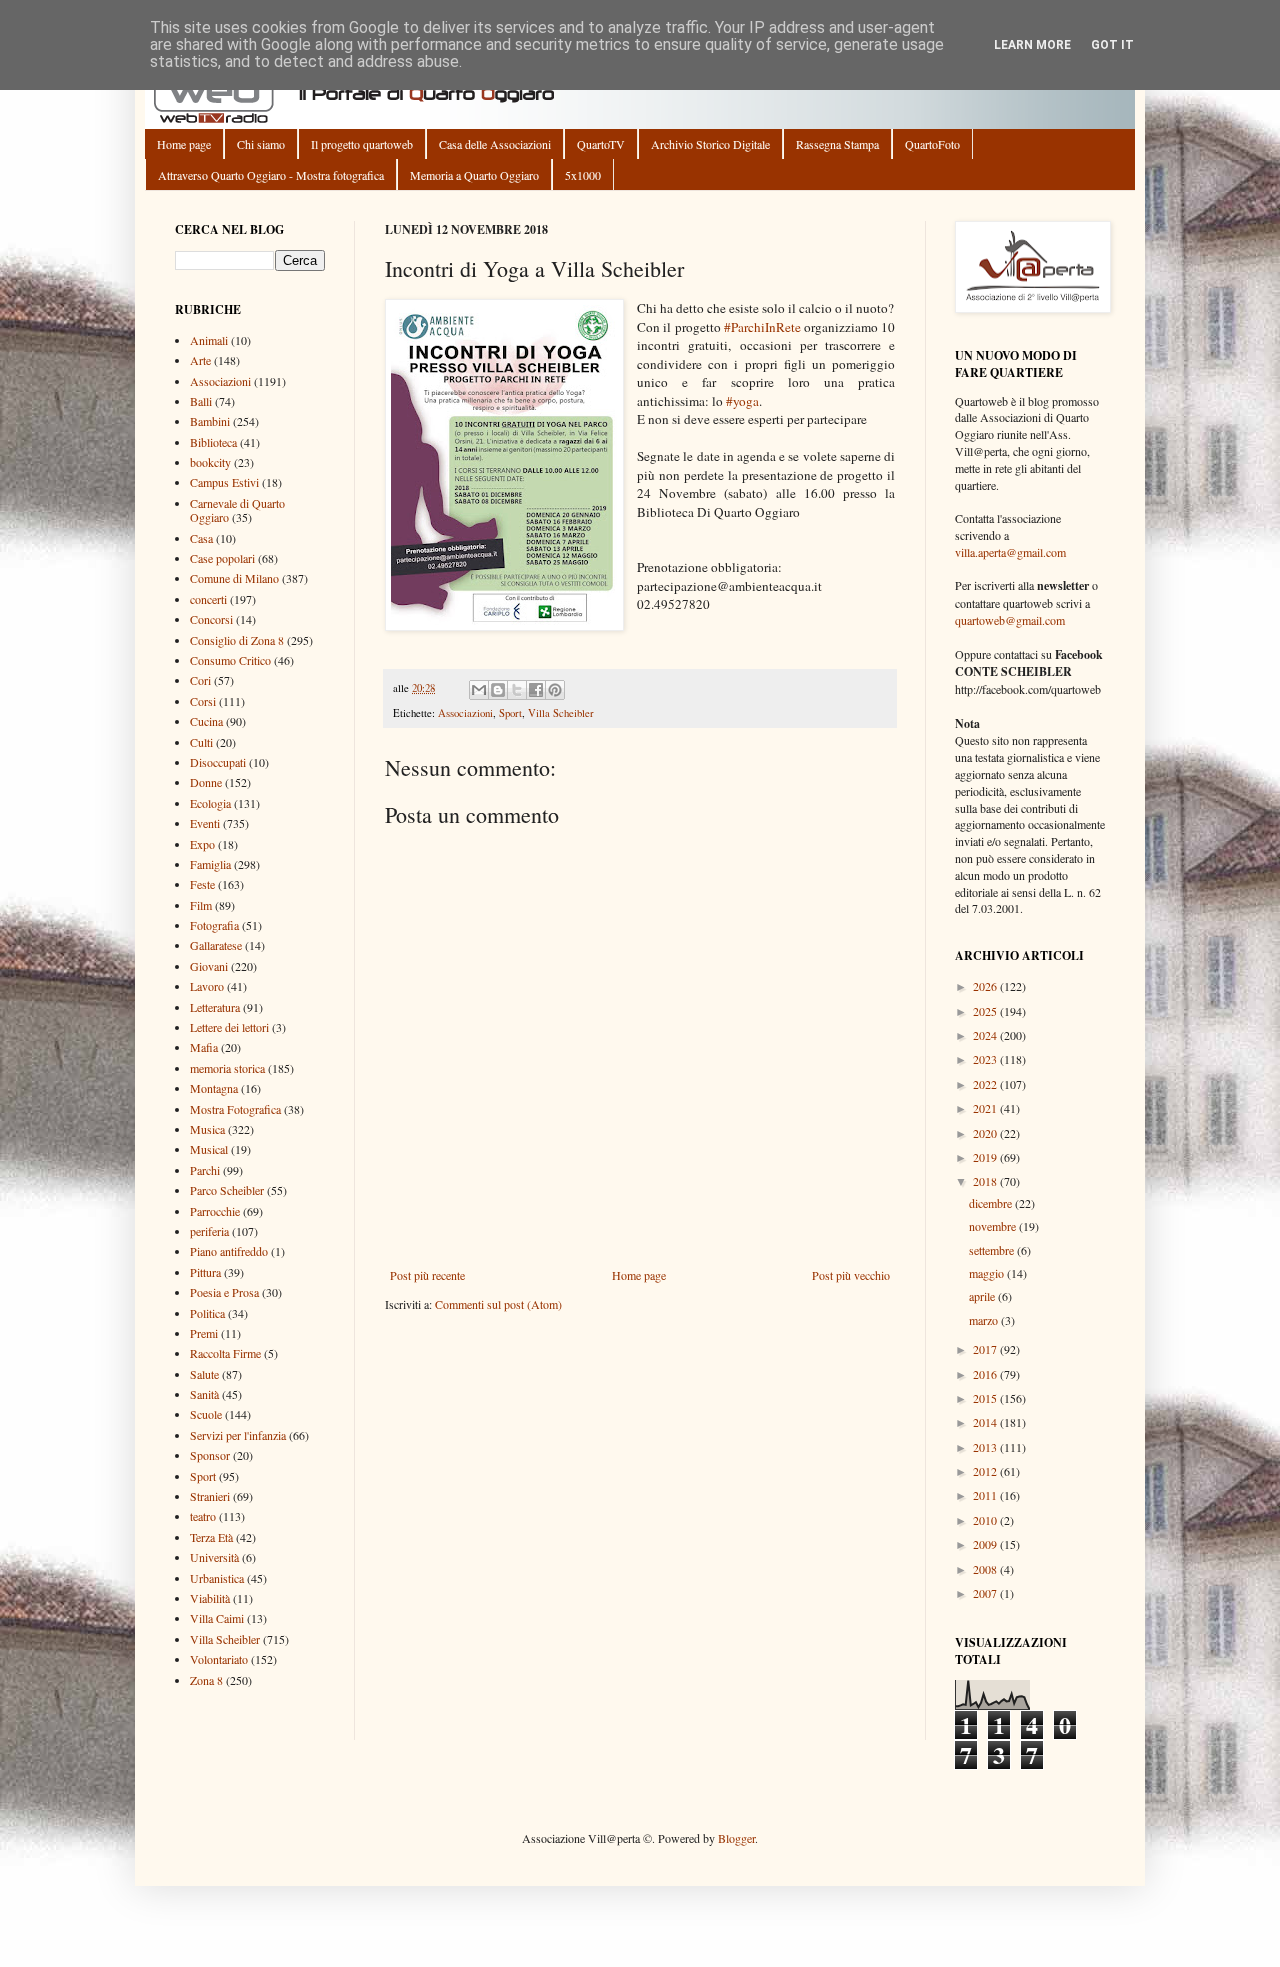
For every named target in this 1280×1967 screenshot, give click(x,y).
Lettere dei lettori (229, 1027)
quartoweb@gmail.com (1010, 620)
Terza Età (211, 1537)
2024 (986, 1035)
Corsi (203, 701)
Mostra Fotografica (235, 1109)
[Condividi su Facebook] (536, 690)
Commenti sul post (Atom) (498, 1304)
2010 (986, 1520)
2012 (986, 1471)
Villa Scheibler (561, 713)
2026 (986, 986)
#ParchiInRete (762, 327)
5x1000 (583, 175)
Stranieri (210, 1496)
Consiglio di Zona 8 (237, 640)
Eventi (205, 823)
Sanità (204, 1394)
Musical (209, 1149)
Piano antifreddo (229, 1251)
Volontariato (219, 1659)
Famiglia (210, 864)
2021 (986, 1108)
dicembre (992, 1203)
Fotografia (214, 925)
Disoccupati (218, 762)
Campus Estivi (224, 482)
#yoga (742, 401)
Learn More (1032, 45)
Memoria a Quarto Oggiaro (474, 175)
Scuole (206, 1414)
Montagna (214, 1088)
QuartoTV (601, 144)
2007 (986, 1593)
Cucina (206, 721)
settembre (993, 1250)
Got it (1112, 45)
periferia (209, 1231)
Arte (200, 360)
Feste (202, 884)
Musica (207, 1129)
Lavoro (207, 986)
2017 (986, 1349)
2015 (986, 1398)
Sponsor (210, 1455)
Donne (206, 782)
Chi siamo (261, 144)
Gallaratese (216, 945)
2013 (986, 1447)
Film (201, 905)
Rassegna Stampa (837, 144)
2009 (986, 1544)
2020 (986, 1133)
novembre (994, 1226)
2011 (986, 1495)
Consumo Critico (230, 660)
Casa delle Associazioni (495, 144)
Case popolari (222, 558)
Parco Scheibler (227, 1190)
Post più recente (427, 1275)
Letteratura (215, 1007)
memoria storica (227, 1068)
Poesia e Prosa (224, 1292)
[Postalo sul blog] (498, 690)
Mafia (204, 1047)
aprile (983, 1296)
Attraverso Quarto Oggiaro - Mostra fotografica (271, 175)
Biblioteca (213, 442)
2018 (986, 1181)
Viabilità (210, 1598)
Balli (201, 401)
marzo (985, 1320)
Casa (201, 538)
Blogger (736, 1838)
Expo (202, 844)
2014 (986, 1422)
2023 (986, 1059)
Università (214, 1557)
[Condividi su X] (517, 690)
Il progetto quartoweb (362, 144)
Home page (184, 144)
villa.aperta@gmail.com (1010, 552)
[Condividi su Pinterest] (555, 690)
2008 (986, 1569)
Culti (201, 742)
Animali (209, 340)
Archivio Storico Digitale (710, 144)
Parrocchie (215, 1211)
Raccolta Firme (225, 1353)
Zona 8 (206, 1680)
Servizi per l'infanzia (238, 1435)
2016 (986, 1374)
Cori (200, 680)
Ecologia (210, 803)
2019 (986, 1157)
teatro (203, 1516)
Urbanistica (217, 1578)
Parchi (205, 1170)
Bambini (210, 421)
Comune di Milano (234, 578)
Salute (204, 1374)
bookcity (210, 462)
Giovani (209, 966)
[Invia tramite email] (479, 690)
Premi (204, 1333)
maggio (988, 1273)
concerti (208, 599)
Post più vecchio (851, 1275)
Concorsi (211, 619)
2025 (986, 1011)
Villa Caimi (217, 1618)
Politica (207, 1313)
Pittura (205, 1272)
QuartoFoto (932, 144)
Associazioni (465, 713)
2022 (986, 1084)
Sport (510, 713)
